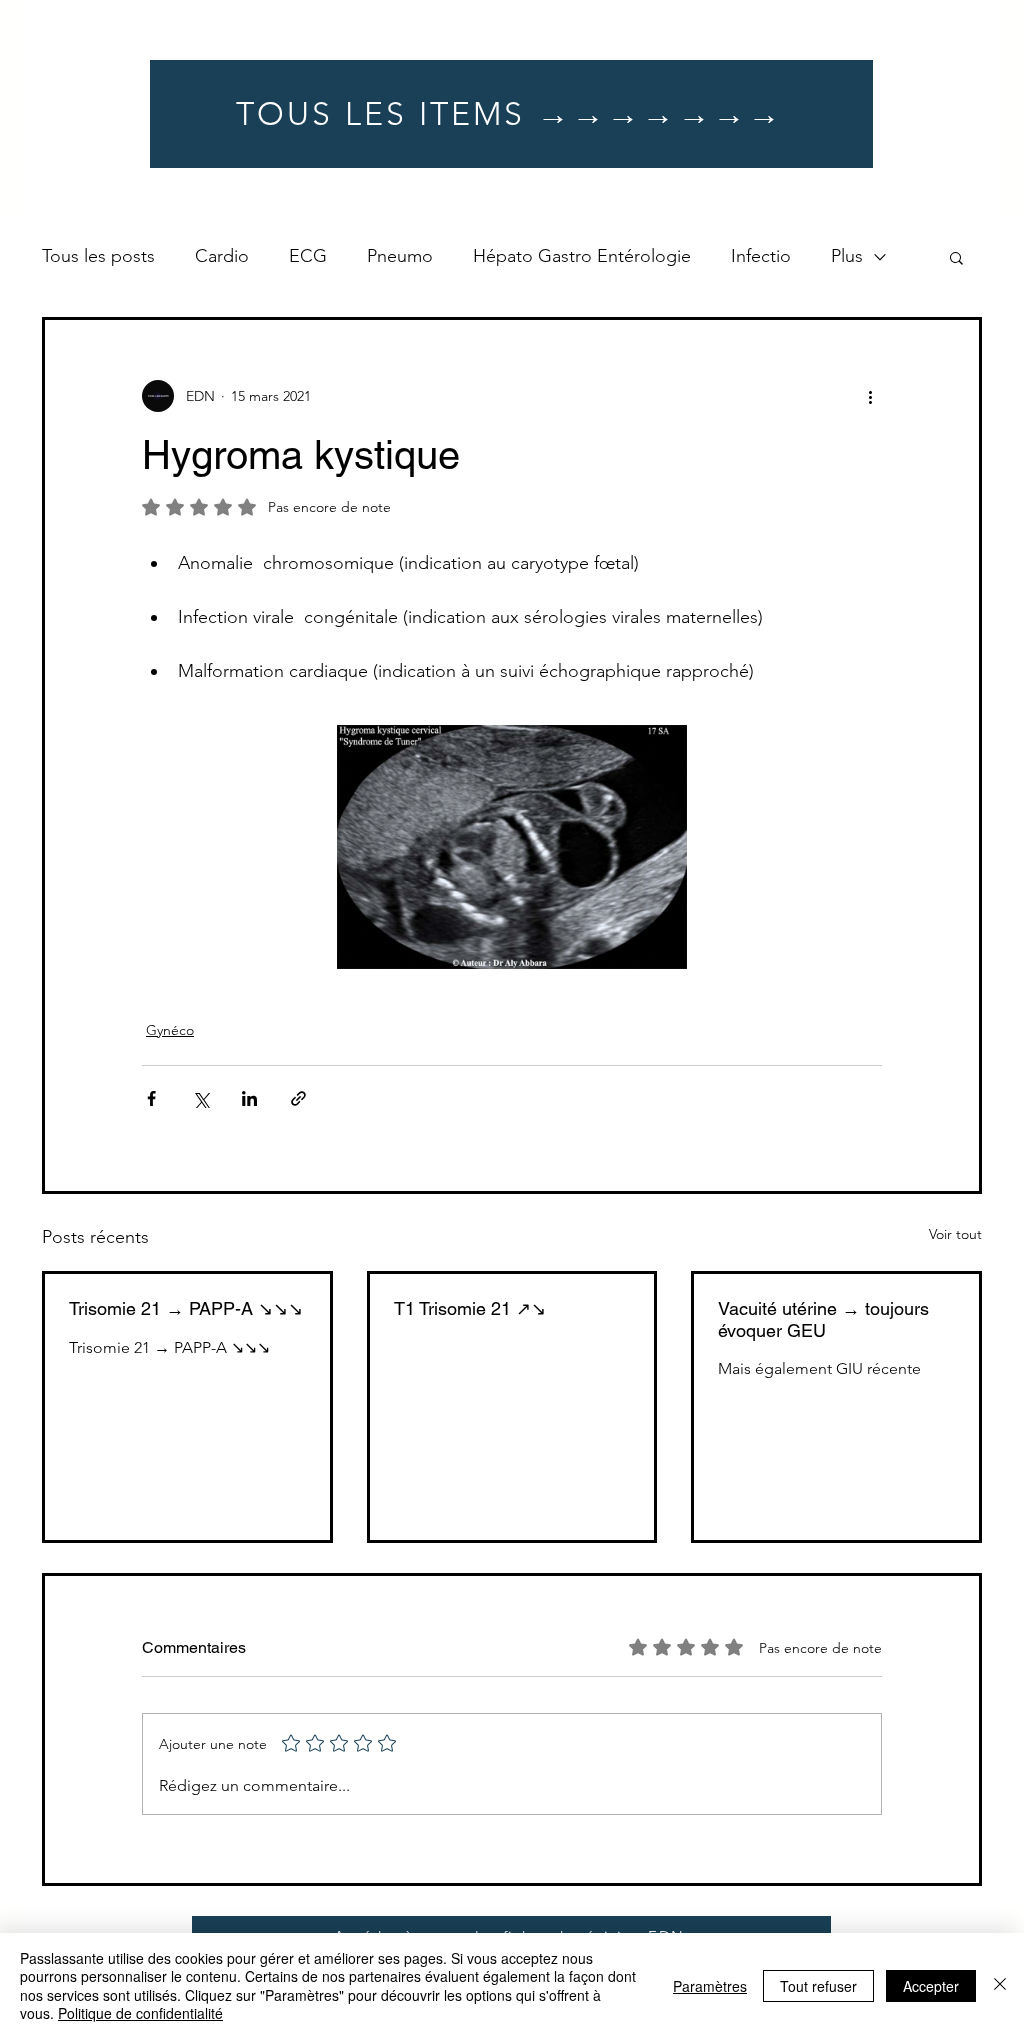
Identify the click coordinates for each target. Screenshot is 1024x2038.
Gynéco (170, 1030)
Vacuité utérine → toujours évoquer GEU (823, 1319)
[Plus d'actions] (870, 396)
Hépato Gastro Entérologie (582, 256)
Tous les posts (98, 256)
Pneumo (400, 256)
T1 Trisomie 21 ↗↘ (470, 1308)
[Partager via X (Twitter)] (200, 1098)
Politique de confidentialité (140, 2013)
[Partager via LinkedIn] (249, 1098)
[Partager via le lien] (298, 1098)
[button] (956, 257)
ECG (308, 256)
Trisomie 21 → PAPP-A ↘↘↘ (186, 1308)
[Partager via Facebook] (151, 1098)
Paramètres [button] (710, 1986)
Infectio (761, 256)
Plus (847, 256)
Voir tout (955, 1234)
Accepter (931, 1986)
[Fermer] (1000, 1985)
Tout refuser (818, 1986)
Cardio (222, 256)
